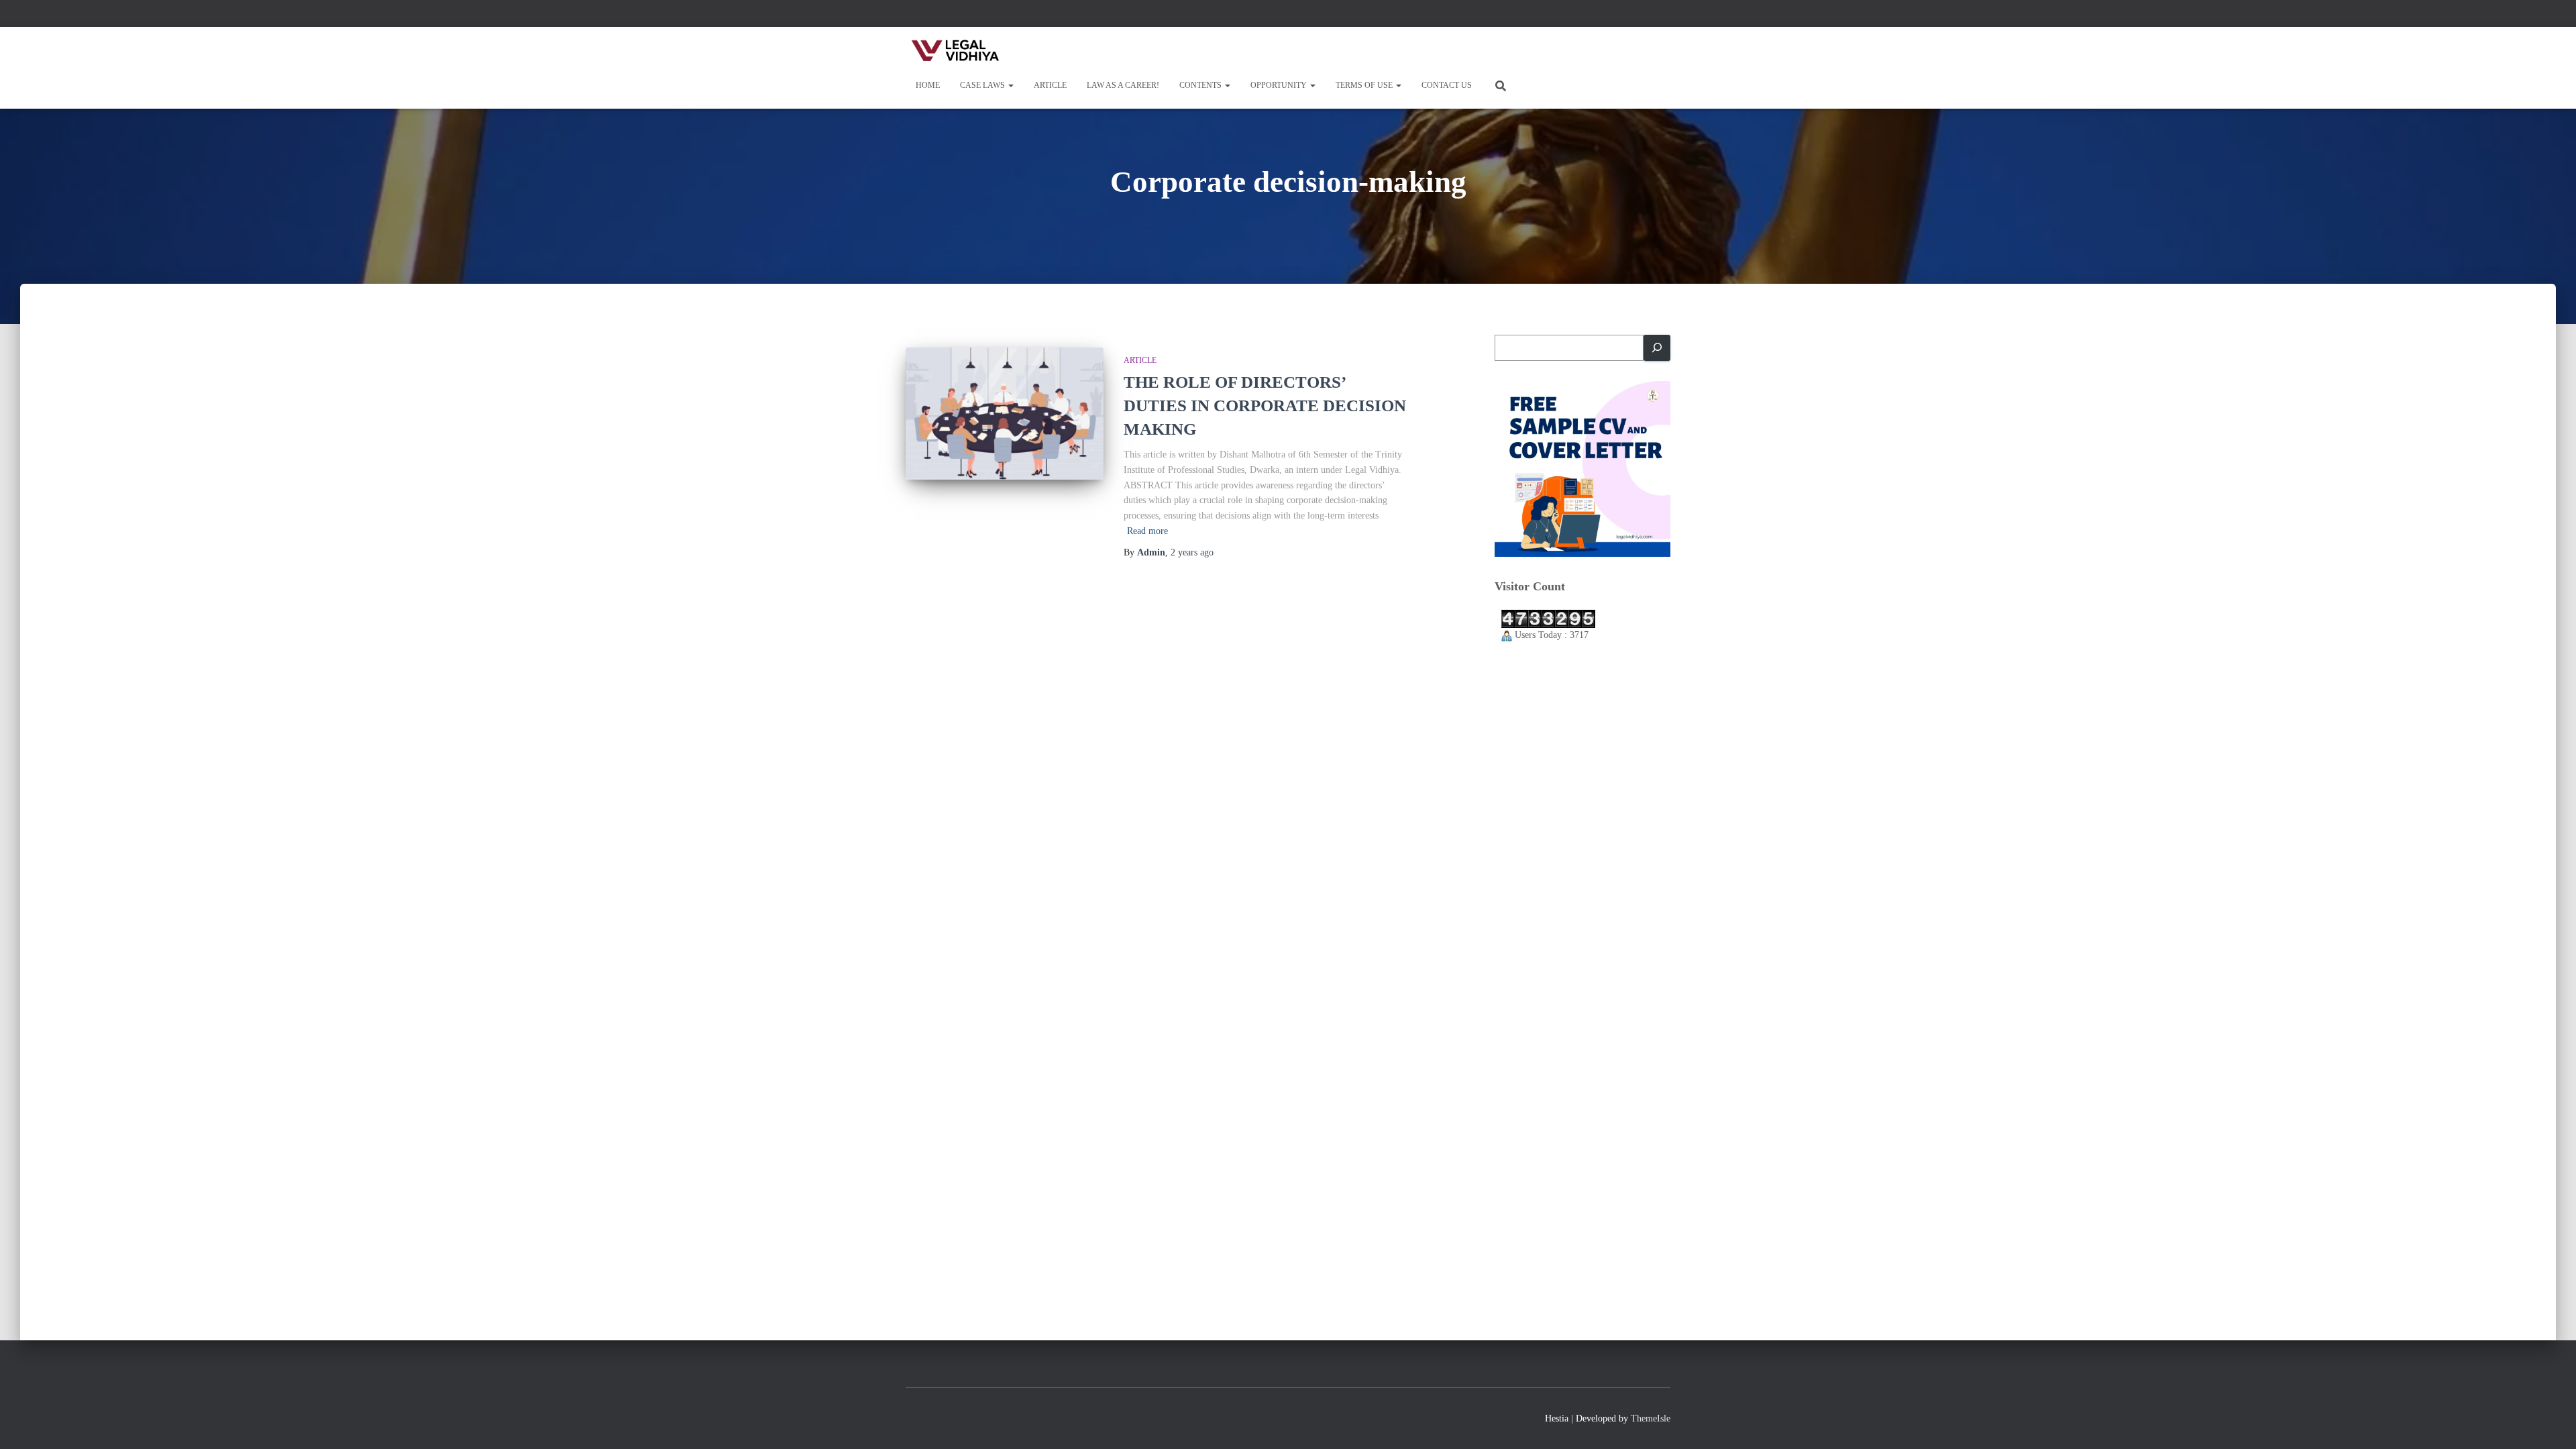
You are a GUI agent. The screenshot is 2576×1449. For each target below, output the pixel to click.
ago (1192, 552)
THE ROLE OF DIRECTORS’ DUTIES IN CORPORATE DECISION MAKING (1265, 406)
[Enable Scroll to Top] (2550, 1422)
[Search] (1657, 348)
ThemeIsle (1651, 1418)
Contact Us (1447, 85)
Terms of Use (1365, 85)
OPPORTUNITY (1280, 85)
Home (928, 85)
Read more (1147, 531)
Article (1050, 85)
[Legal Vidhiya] (956, 50)
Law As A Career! (1123, 85)
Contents (1201, 85)
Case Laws (983, 85)
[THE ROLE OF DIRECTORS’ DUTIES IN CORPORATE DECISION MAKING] (1005, 414)
